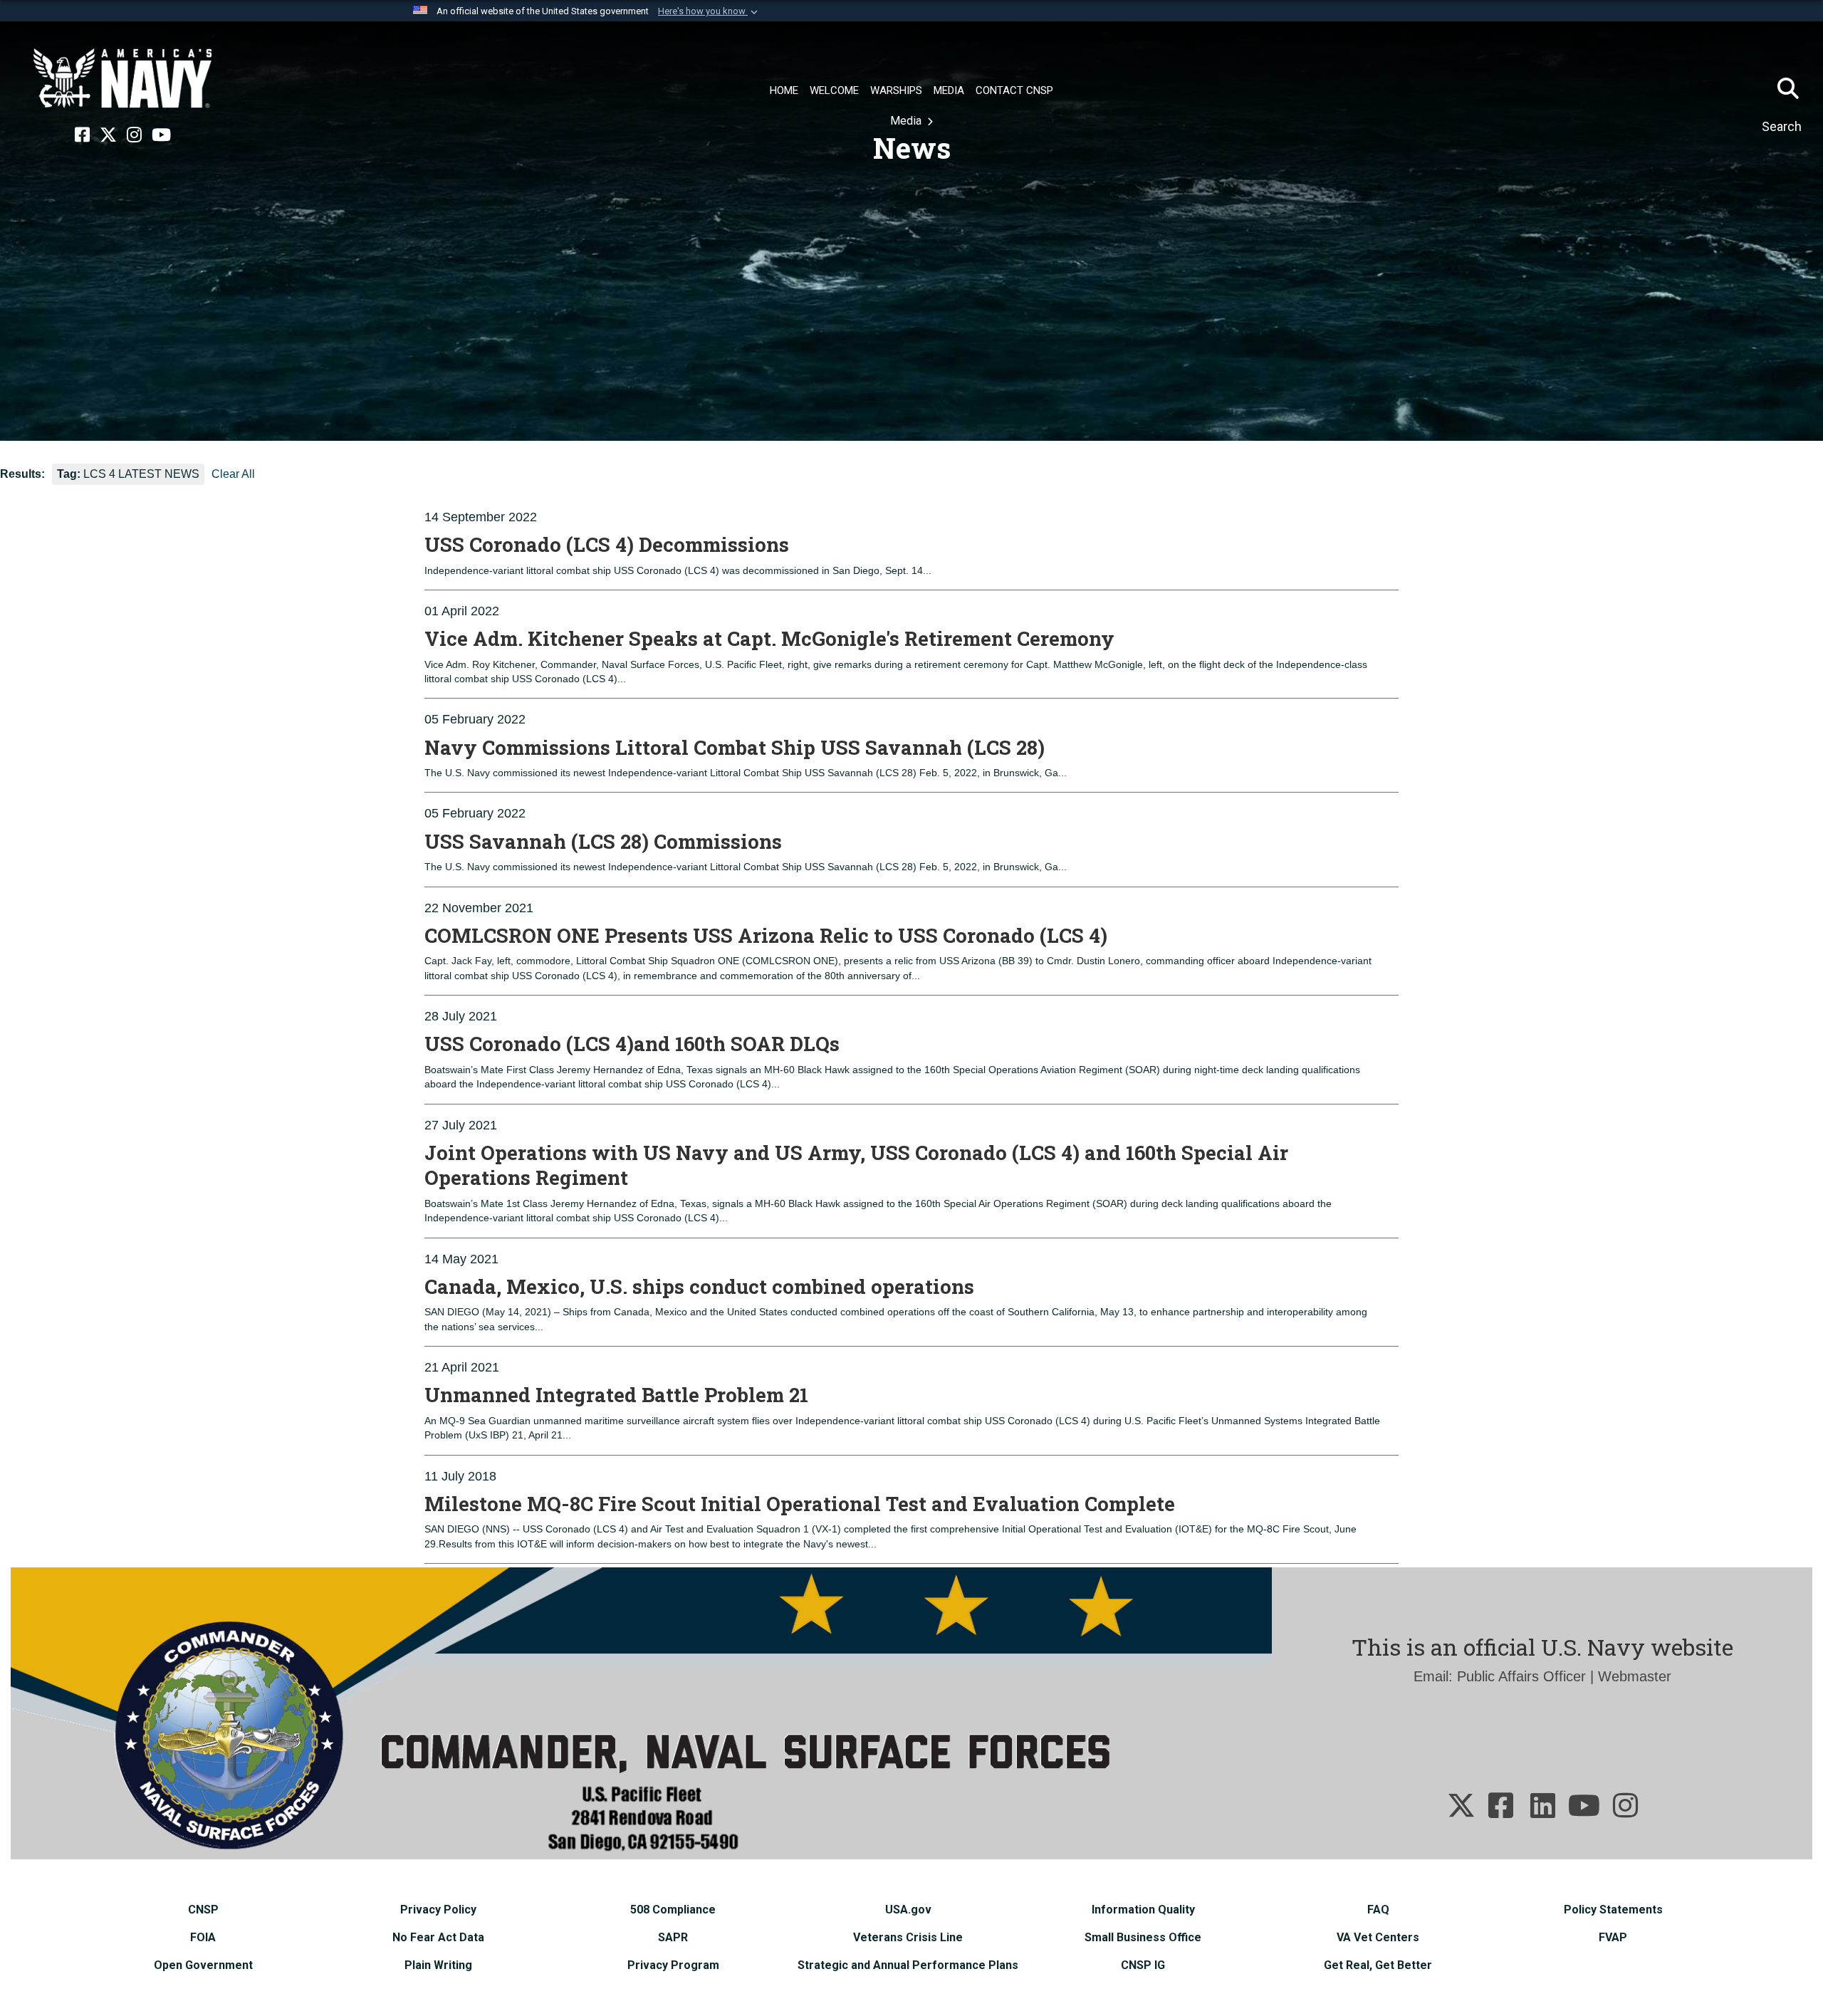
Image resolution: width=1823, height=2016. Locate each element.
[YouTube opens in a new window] (161, 135)
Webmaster (1635, 1676)
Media (907, 121)
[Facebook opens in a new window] (82, 135)
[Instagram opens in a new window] (134, 135)
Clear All (233, 474)
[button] (709, 11)
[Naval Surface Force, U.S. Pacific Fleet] (122, 78)
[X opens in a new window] (108, 135)
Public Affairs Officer (1521, 1676)
